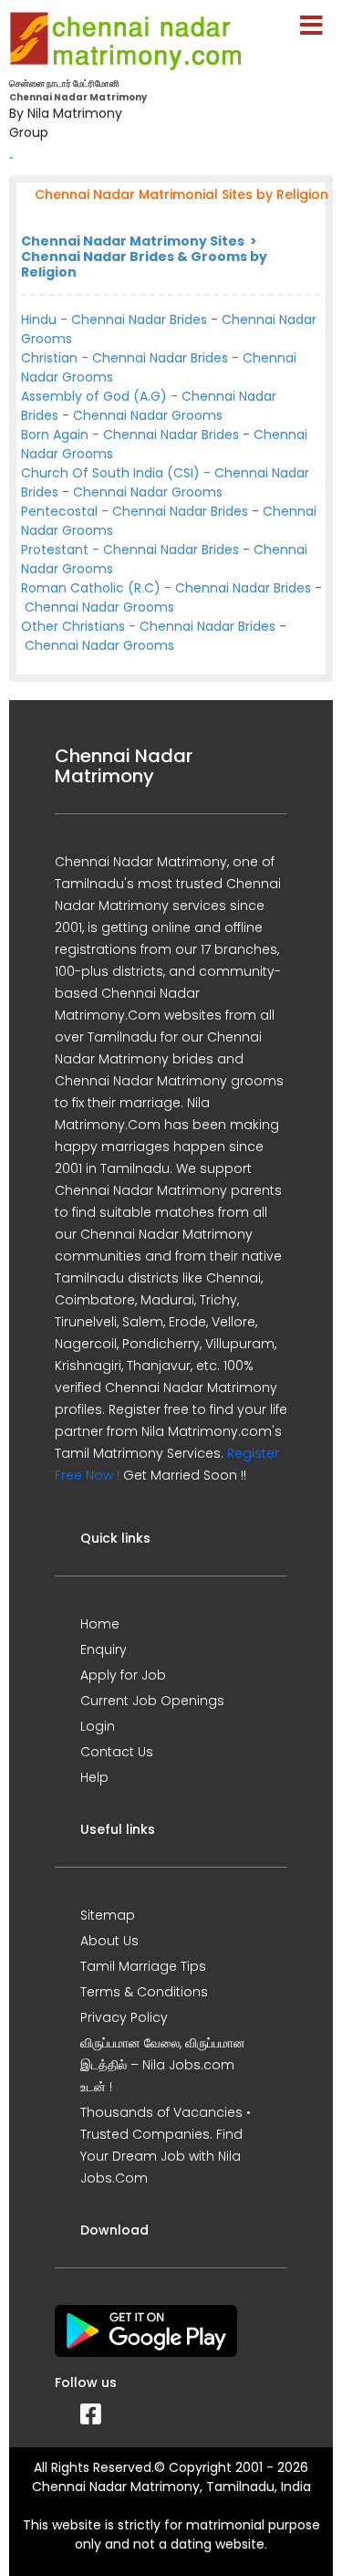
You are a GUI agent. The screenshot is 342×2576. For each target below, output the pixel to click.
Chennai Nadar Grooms (148, 415)
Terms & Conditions (144, 1992)
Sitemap (108, 1915)
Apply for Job (123, 1675)
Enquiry (104, 1649)
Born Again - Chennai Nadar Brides (130, 435)
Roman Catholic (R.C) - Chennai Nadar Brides (166, 588)
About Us (109, 1941)
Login (98, 1726)
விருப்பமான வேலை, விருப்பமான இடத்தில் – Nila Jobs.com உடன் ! (163, 2065)
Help (94, 1777)
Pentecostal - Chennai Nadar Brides (135, 511)
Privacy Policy (124, 2017)
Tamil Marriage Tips (143, 1966)
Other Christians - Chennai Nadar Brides (148, 626)
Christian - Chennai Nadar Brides (124, 358)
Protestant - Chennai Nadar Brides (130, 550)
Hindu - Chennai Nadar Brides (114, 319)
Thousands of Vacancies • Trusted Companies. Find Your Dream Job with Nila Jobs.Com (166, 2145)
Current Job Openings (152, 1701)
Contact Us (117, 1752)
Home (100, 1624)
